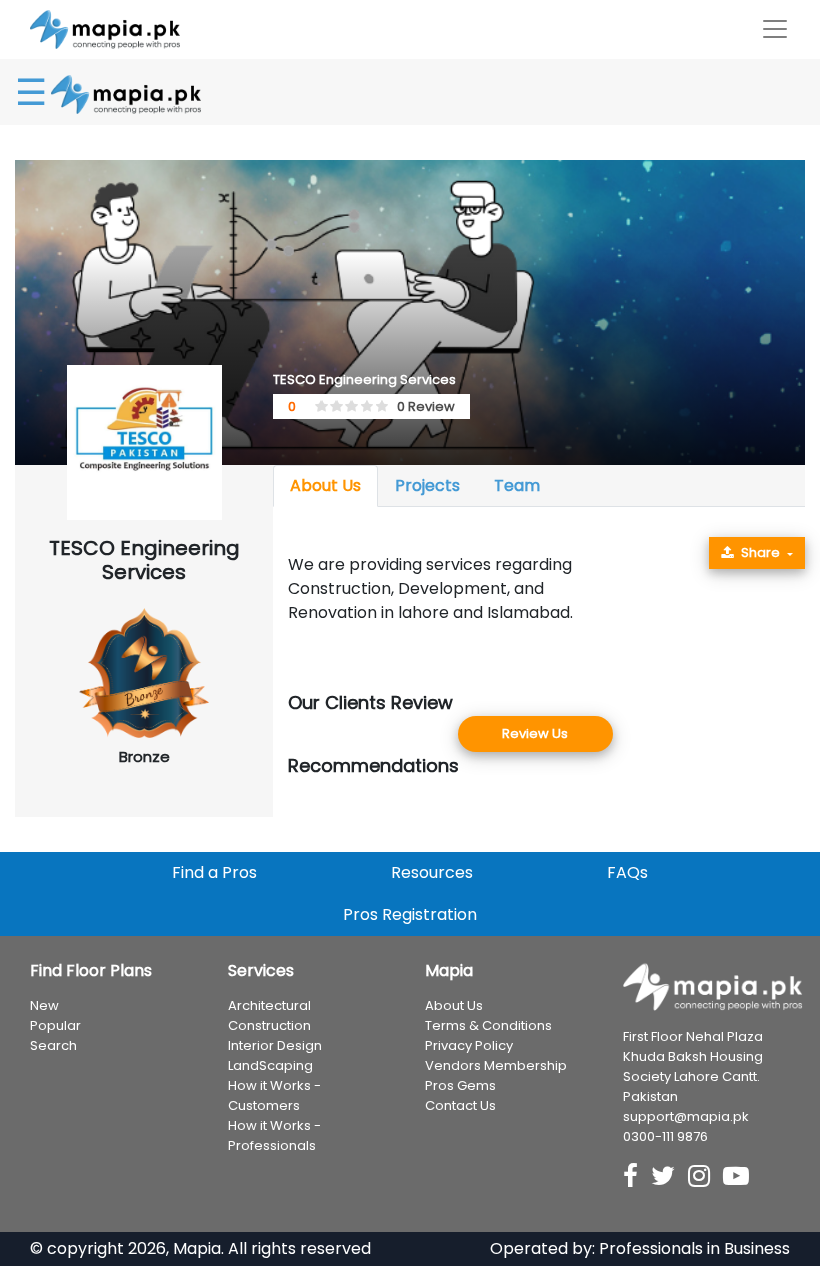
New (44, 1005)
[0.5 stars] (318, 407)
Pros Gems (460, 1085)
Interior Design (275, 1045)
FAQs (627, 872)
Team (517, 485)
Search (53, 1045)
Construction (269, 1025)
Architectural (269, 1005)
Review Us (535, 733)
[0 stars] (311, 407)
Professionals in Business (694, 1248)
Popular (55, 1025)
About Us (325, 485)
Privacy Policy (469, 1045)
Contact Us (460, 1105)
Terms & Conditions (488, 1025)
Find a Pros (214, 872)
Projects (427, 485)
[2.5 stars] (348, 407)
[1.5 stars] (333, 407)
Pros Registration (410, 914)
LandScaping (270, 1065)
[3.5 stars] (363, 407)
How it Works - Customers (274, 1095)
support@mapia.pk (686, 1116)
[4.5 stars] (378, 407)
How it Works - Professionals (274, 1135)
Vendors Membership (496, 1065)
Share (760, 552)
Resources (432, 872)
